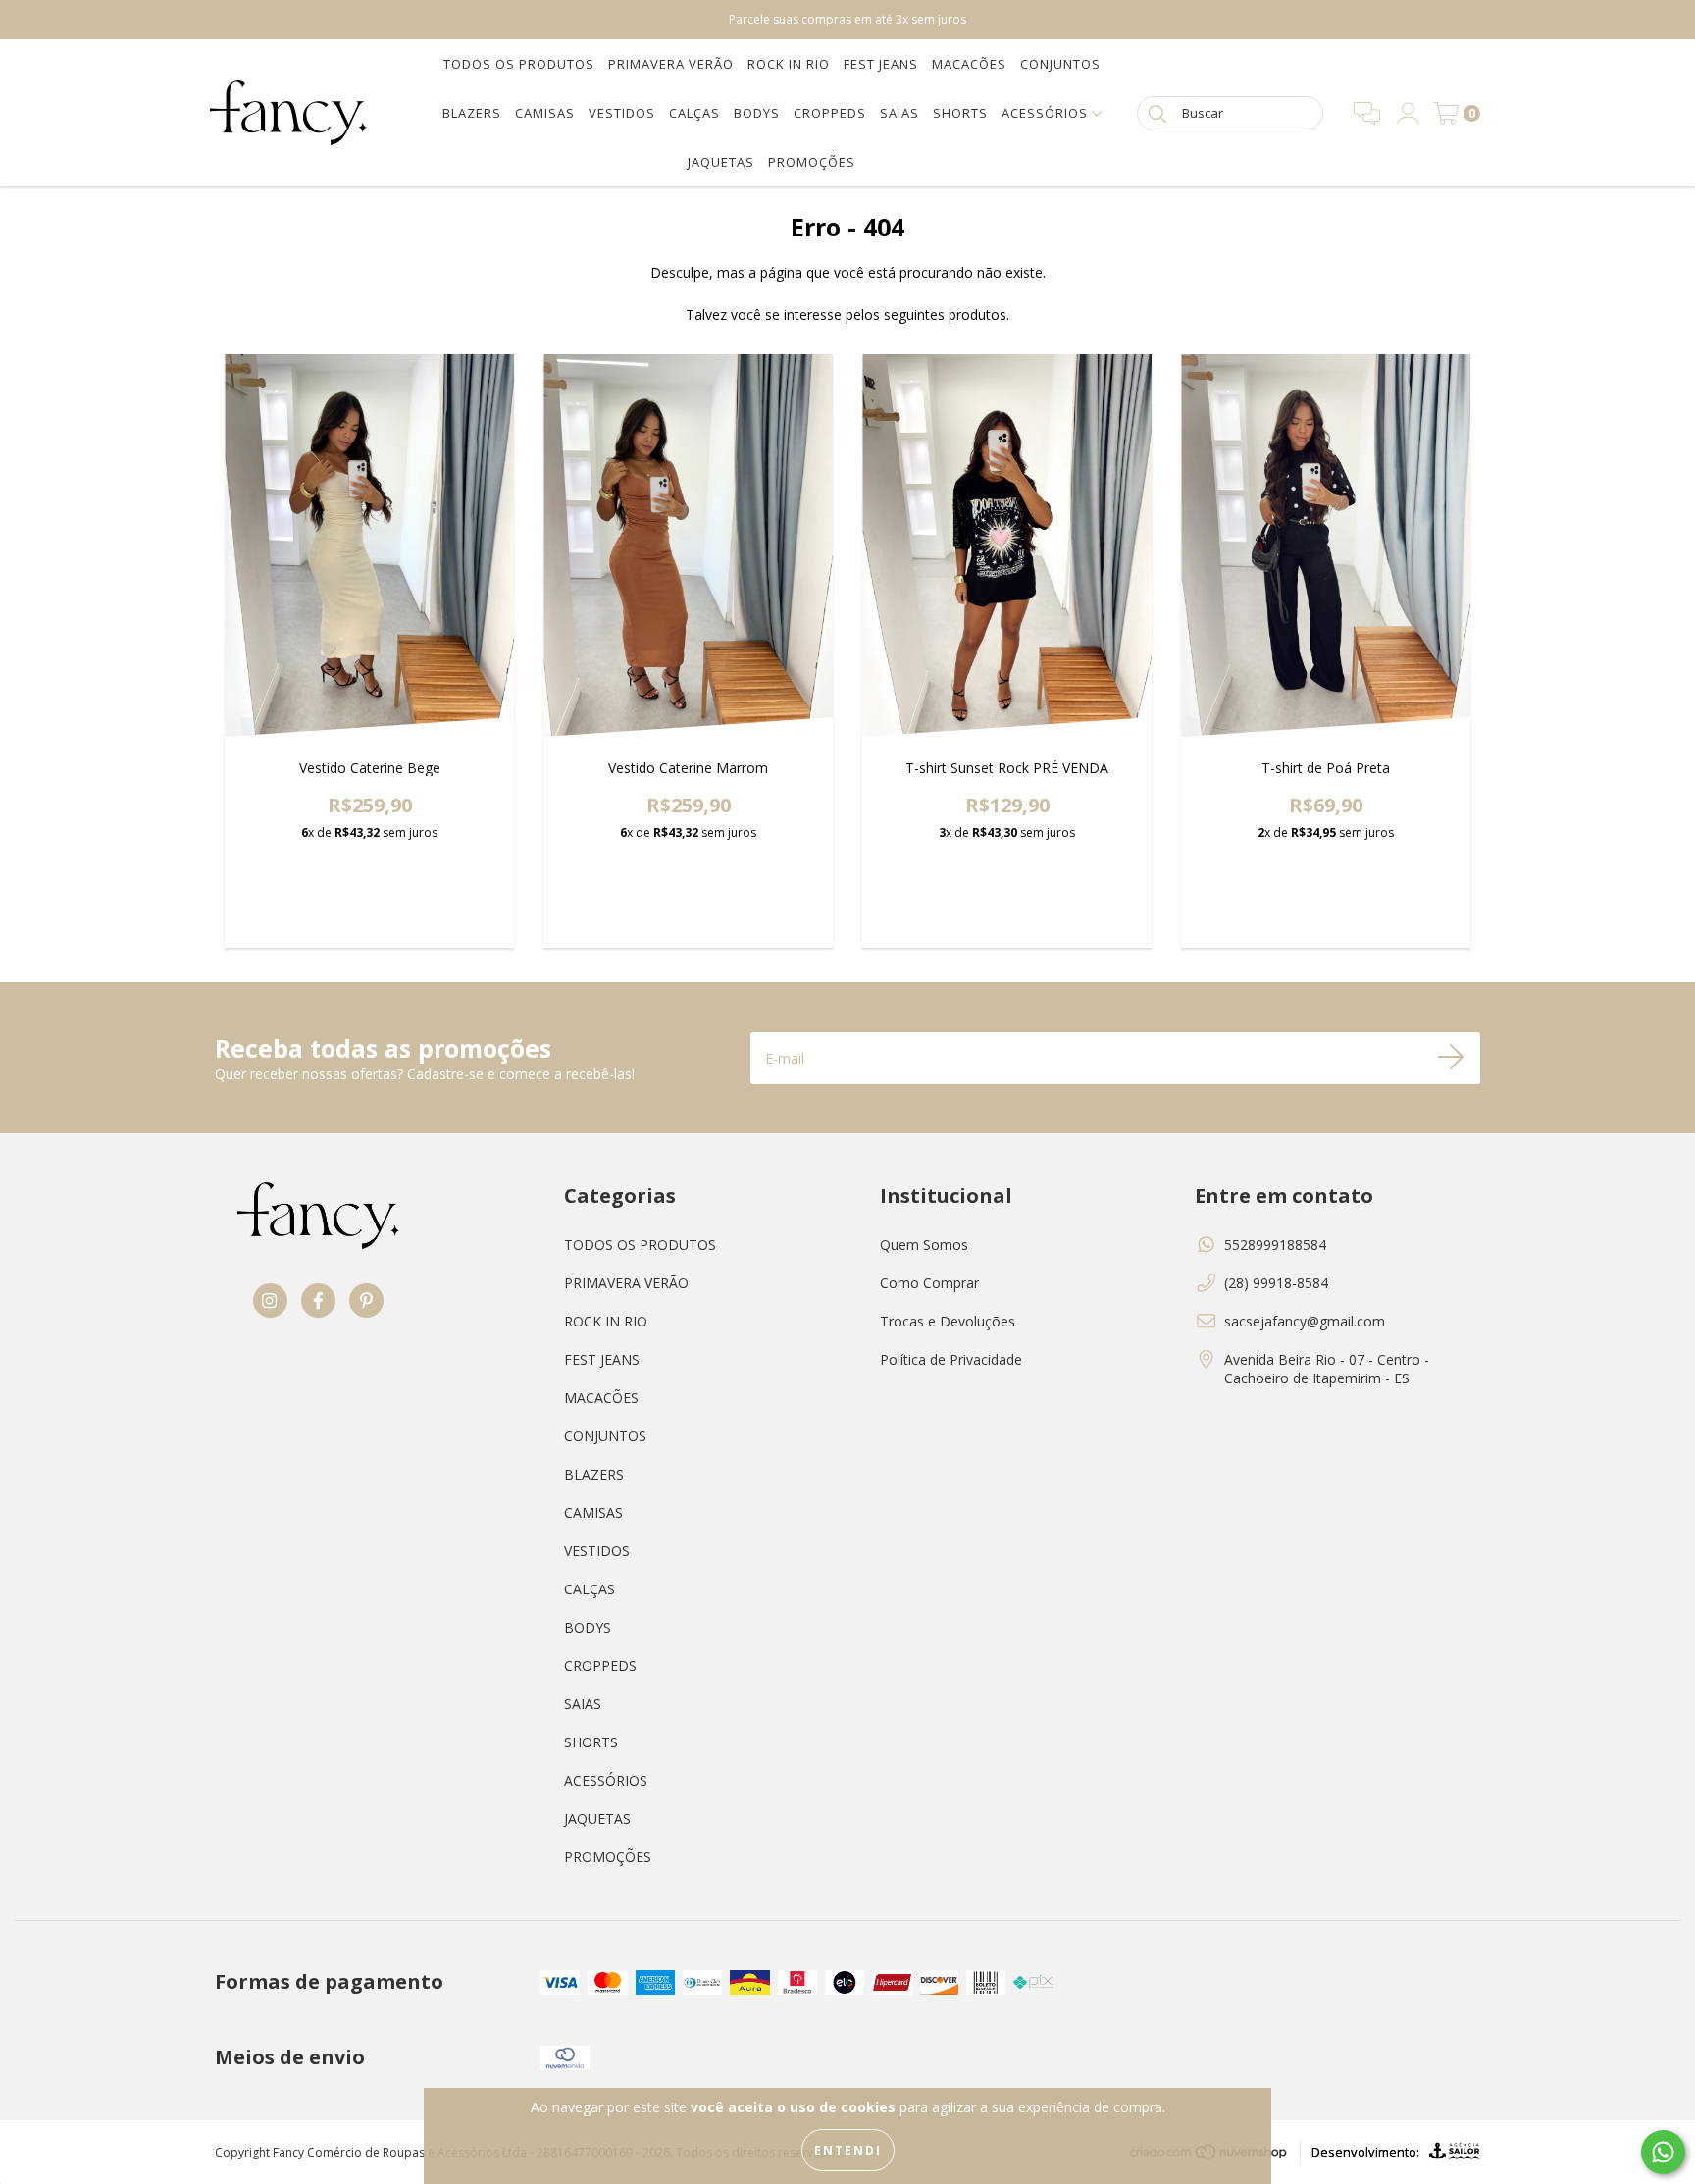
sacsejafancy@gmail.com (1305, 1321)
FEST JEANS (881, 64)
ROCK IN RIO (789, 64)
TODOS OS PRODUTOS (519, 64)
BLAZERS (472, 113)
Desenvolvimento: (1365, 2152)
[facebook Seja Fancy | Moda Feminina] (66, 19)
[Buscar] (1157, 112)
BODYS (757, 113)
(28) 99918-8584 (1276, 1283)
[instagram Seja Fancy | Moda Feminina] (39, 19)
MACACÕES (969, 64)
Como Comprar (929, 1283)
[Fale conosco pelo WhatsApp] (1663, 2152)
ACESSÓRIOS (1047, 113)
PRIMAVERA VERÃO (671, 64)
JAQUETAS (721, 162)
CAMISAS (545, 113)
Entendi (848, 2150)
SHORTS (960, 113)
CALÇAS (694, 113)
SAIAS (899, 113)
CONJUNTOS (1060, 64)
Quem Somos (924, 1245)
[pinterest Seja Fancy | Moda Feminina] (89, 19)
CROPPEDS (830, 113)
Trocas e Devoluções (948, 1321)
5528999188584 (1275, 1245)
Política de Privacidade (951, 1359)
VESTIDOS (622, 113)
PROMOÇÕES (812, 162)
